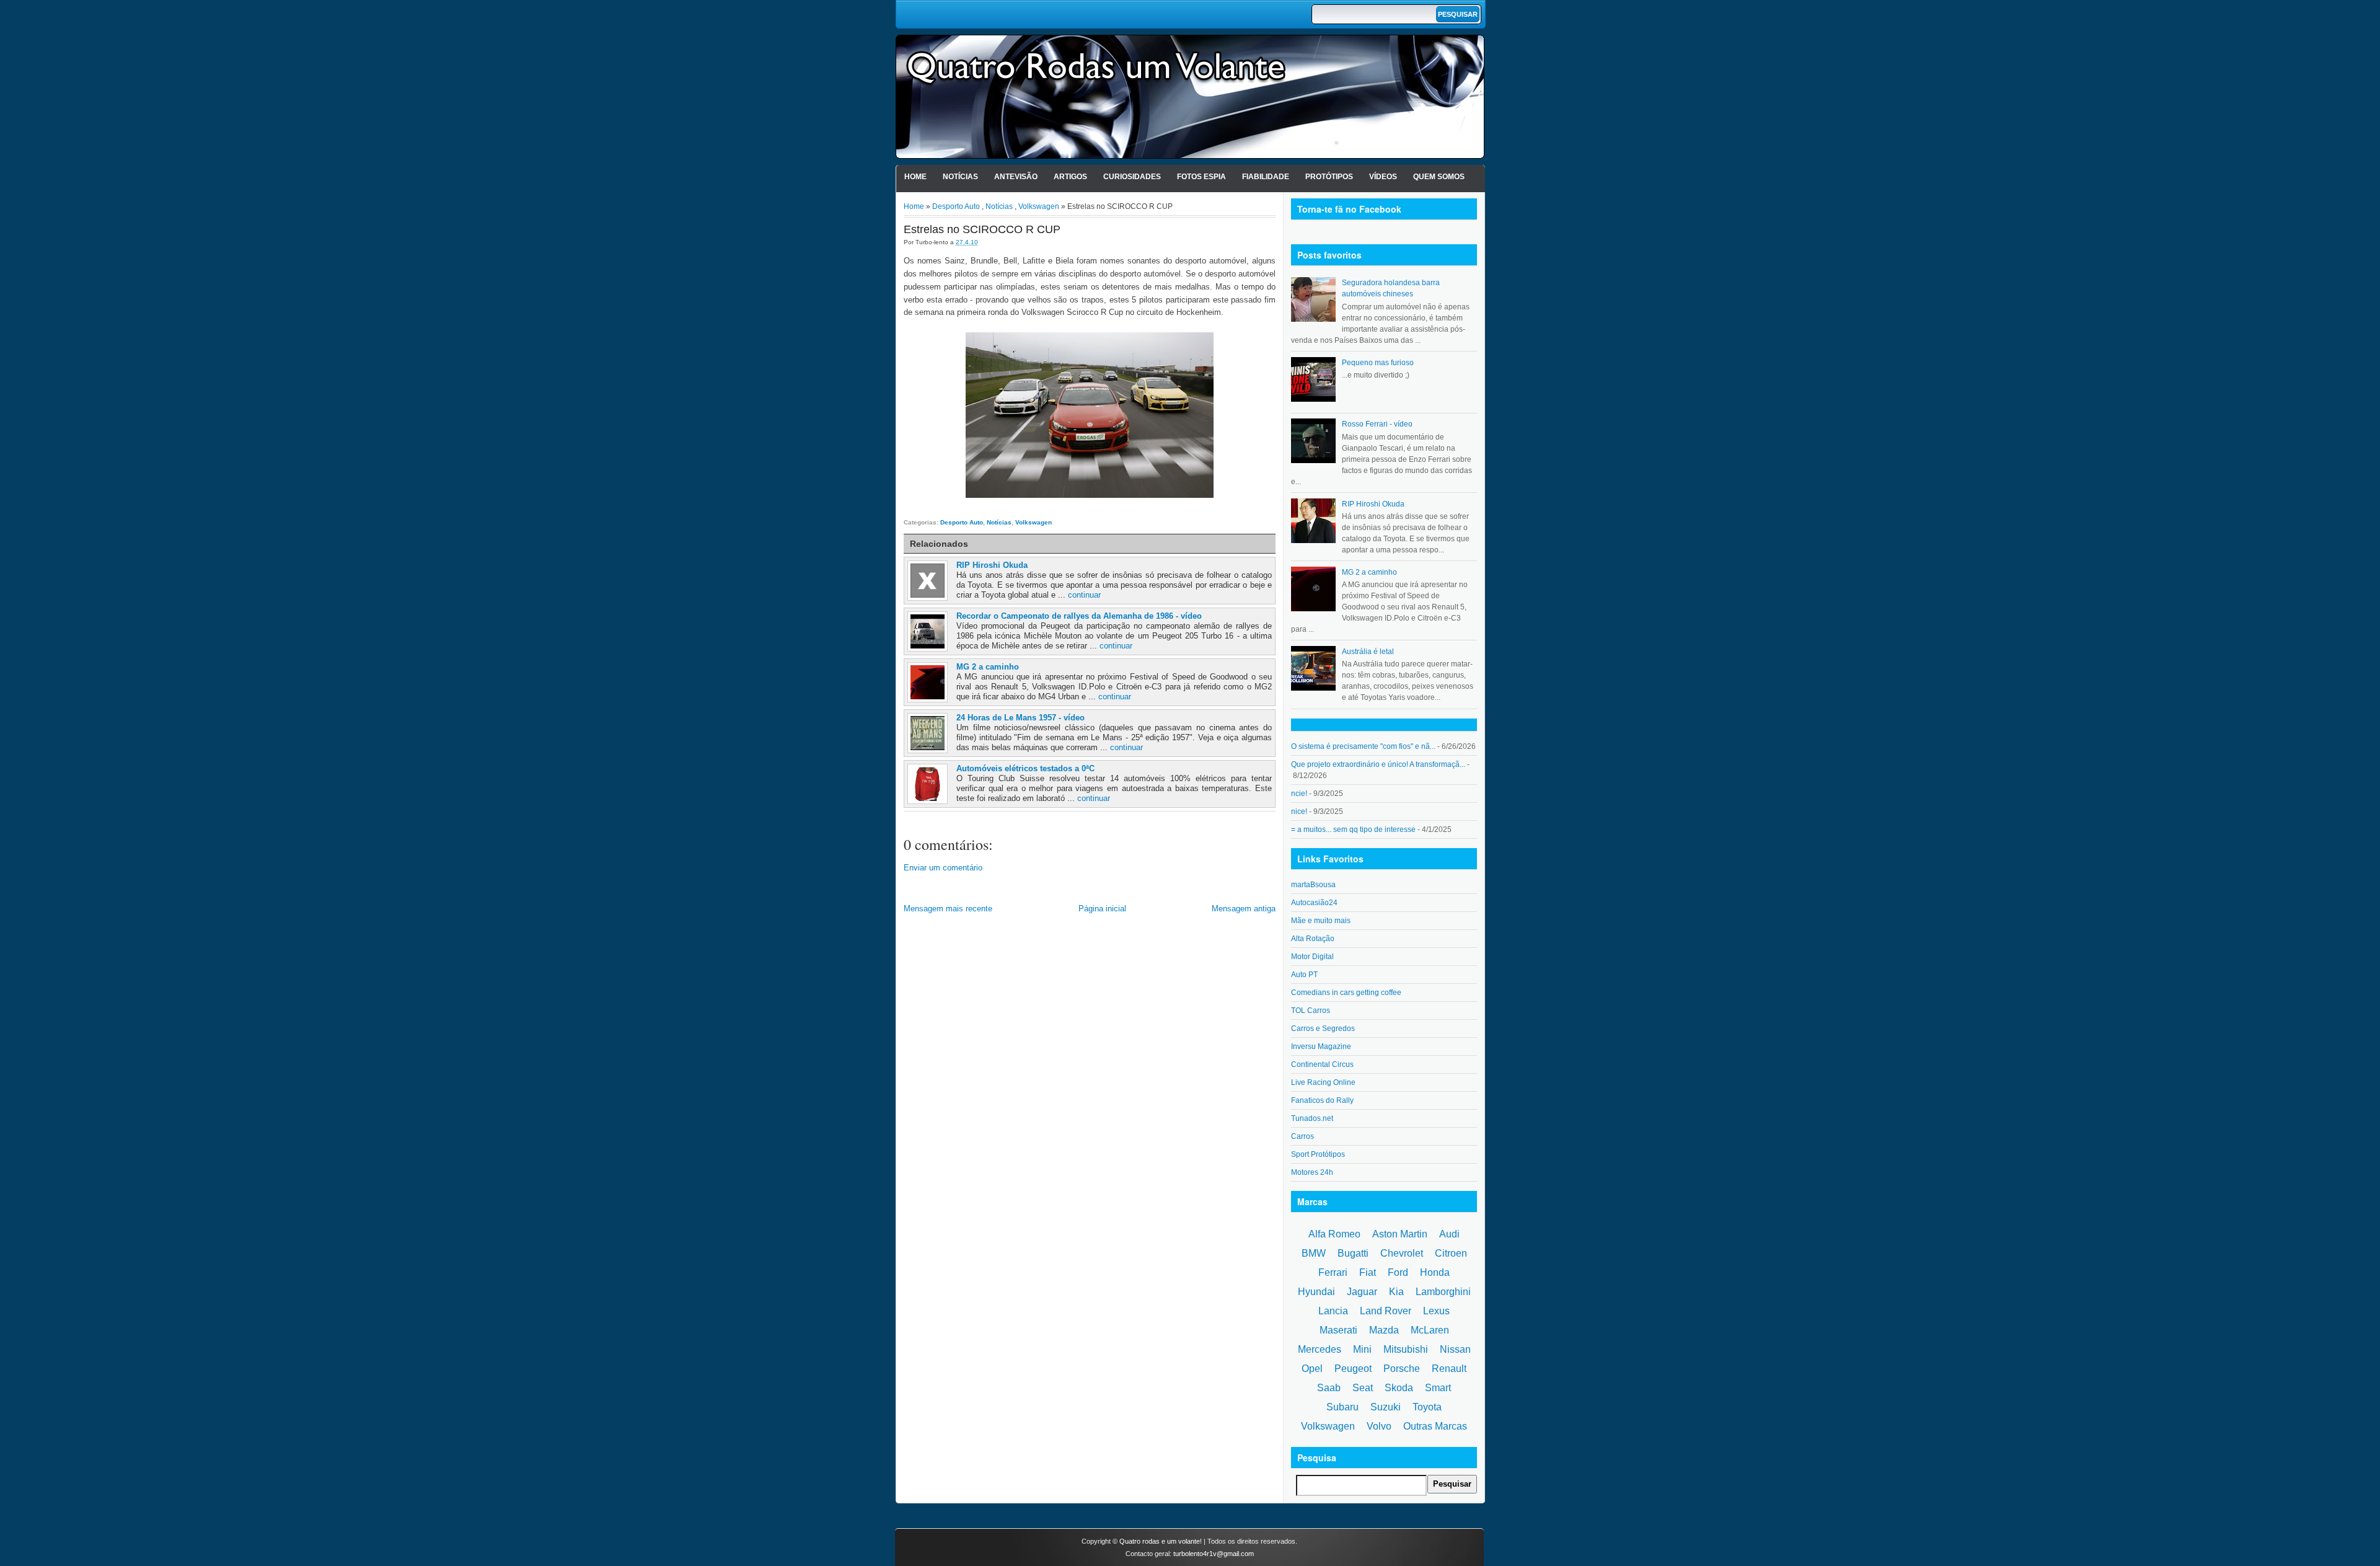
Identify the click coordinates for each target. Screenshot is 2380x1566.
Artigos (1070, 177)
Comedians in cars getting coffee (1346, 993)
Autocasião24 (1314, 903)
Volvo (1379, 1426)
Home (915, 177)
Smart (1438, 1388)
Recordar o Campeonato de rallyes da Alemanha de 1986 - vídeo (1079, 616)
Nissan (1455, 1349)
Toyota (1427, 1407)
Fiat (1368, 1272)
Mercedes (1320, 1349)
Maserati (1338, 1330)
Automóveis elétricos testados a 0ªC (1025, 768)
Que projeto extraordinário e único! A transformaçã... (1378, 764)
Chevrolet (1402, 1253)
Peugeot (1353, 1369)
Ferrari (1333, 1272)
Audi (1449, 1234)
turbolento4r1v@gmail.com (1214, 1554)
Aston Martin (1400, 1234)
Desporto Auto (956, 206)
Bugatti (1353, 1253)
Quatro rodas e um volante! (1161, 1541)
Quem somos (1439, 177)
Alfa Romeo (1334, 1234)
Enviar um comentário (943, 868)
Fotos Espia (1201, 177)
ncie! (1299, 794)
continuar (1084, 595)
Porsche (1402, 1369)
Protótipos (1329, 177)
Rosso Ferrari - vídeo (1377, 424)
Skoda (1399, 1388)
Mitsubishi (1406, 1349)
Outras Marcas (1435, 1426)
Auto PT (1304, 975)
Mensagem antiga (1244, 909)
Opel (1312, 1369)
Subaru (1342, 1407)
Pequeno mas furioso (1378, 363)
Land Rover (1386, 1311)
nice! (1299, 812)
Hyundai (1316, 1292)
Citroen (1451, 1253)
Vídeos (1383, 177)
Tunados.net (1312, 1118)
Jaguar (1362, 1292)
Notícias (960, 177)
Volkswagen (1039, 206)
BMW (1314, 1253)
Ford (1398, 1272)
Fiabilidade (1266, 177)
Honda (1435, 1272)
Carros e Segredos (1323, 1029)
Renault (1449, 1369)
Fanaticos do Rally (1322, 1100)
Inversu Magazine (1321, 1046)
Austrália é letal (1368, 652)
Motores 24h (1312, 1172)
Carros (1302, 1136)
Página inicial (1102, 909)
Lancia (1333, 1311)
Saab (1329, 1388)
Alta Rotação (1313, 939)
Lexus (1436, 1311)
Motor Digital (1312, 957)
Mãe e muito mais (1321, 921)
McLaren (1430, 1330)
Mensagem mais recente (948, 909)
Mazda (1384, 1330)
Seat (1363, 1388)
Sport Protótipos (1318, 1154)
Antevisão (1016, 177)
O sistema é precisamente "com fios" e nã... (1363, 746)
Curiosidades (1132, 177)
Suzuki (1386, 1407)
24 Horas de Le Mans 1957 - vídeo (1020, 718)
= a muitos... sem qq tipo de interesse (1353, 829)
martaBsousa (1313, 885)
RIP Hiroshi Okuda (992, 565)
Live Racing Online (1323, 1082)
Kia (1396, 1292)
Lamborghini (1443, 1292)
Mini (1362, 1349)
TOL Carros (1311, 1011)
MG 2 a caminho (988, 667)
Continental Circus (1322, 1064)
